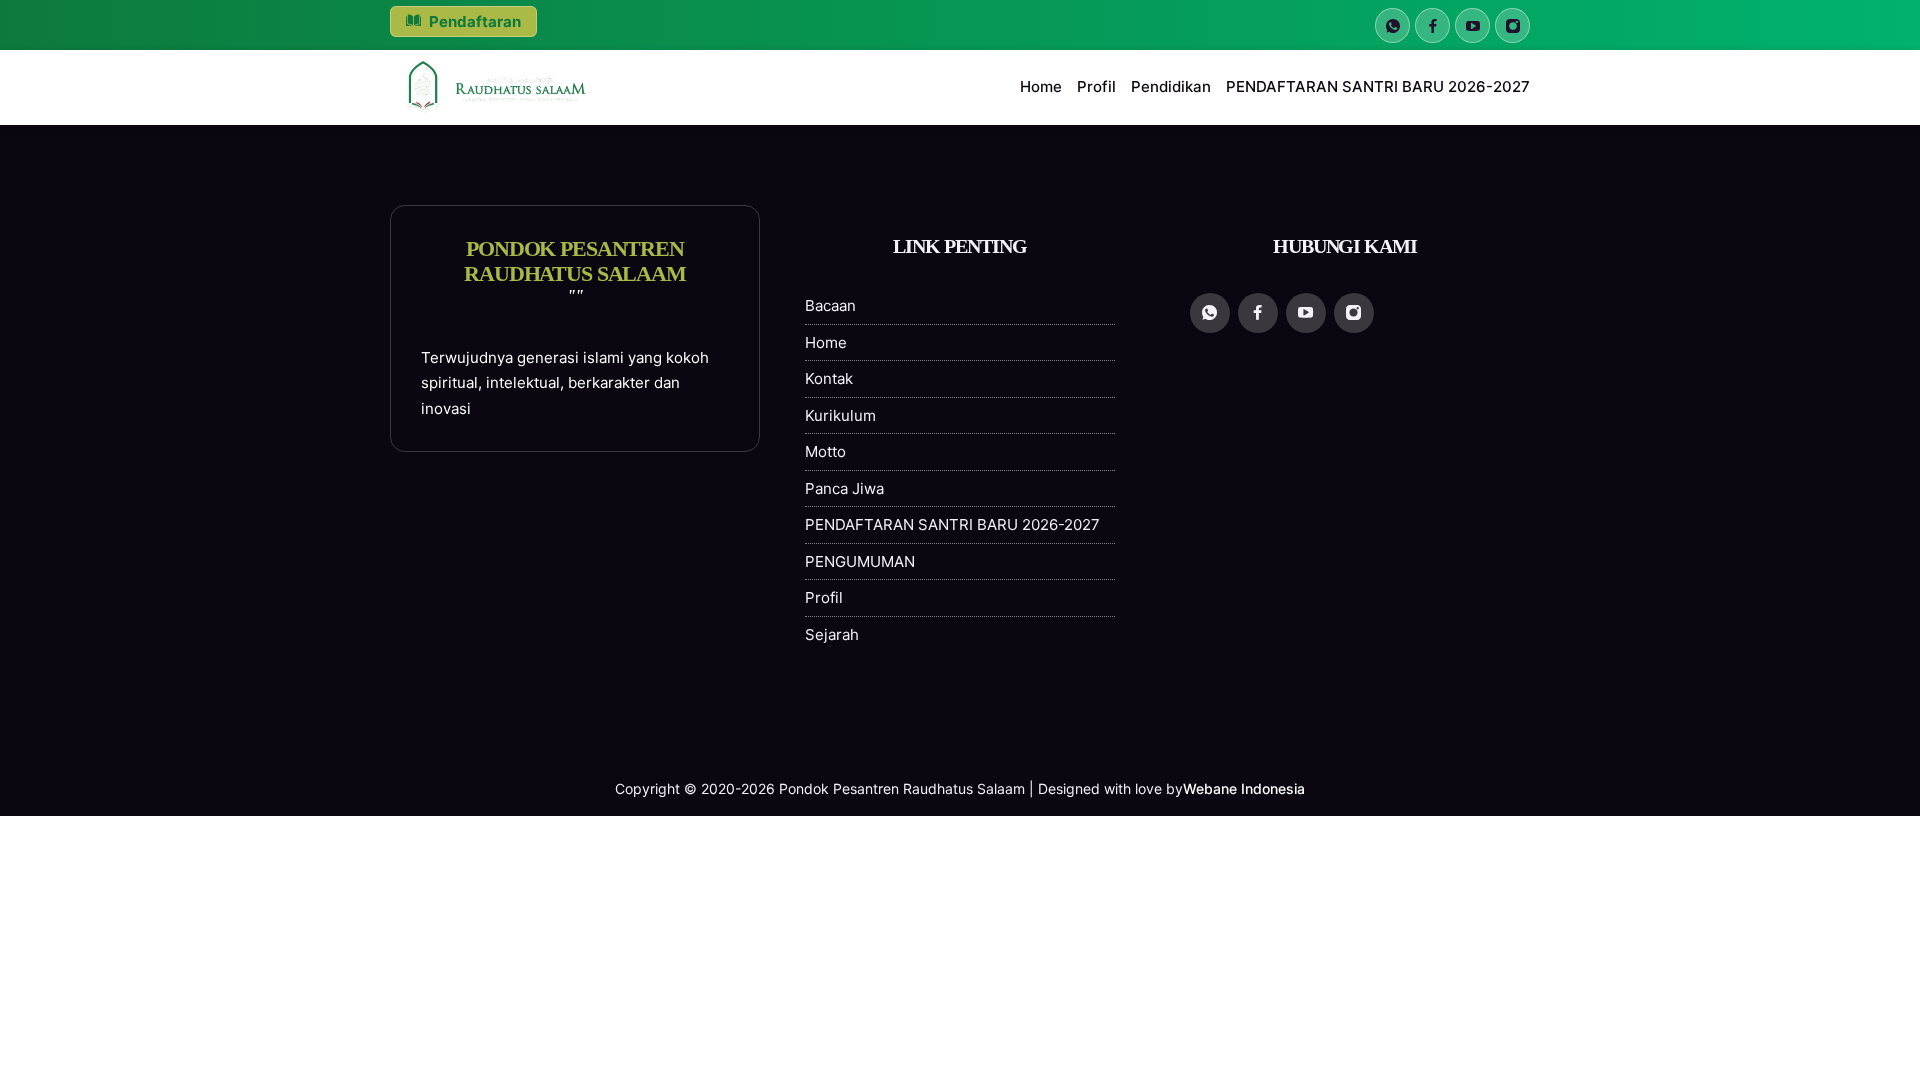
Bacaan (830, 305)
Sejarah (832, 634)
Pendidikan (1171, 86)
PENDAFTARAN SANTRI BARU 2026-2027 (1378, 86)
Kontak (829, 378)
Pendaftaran (473, 21)
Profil (1096, 86)
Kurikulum (840, 415)
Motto (825, 451)
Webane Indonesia (1244, 788)
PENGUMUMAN (860, 561)
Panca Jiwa (844, 488)
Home (1041, 86)
